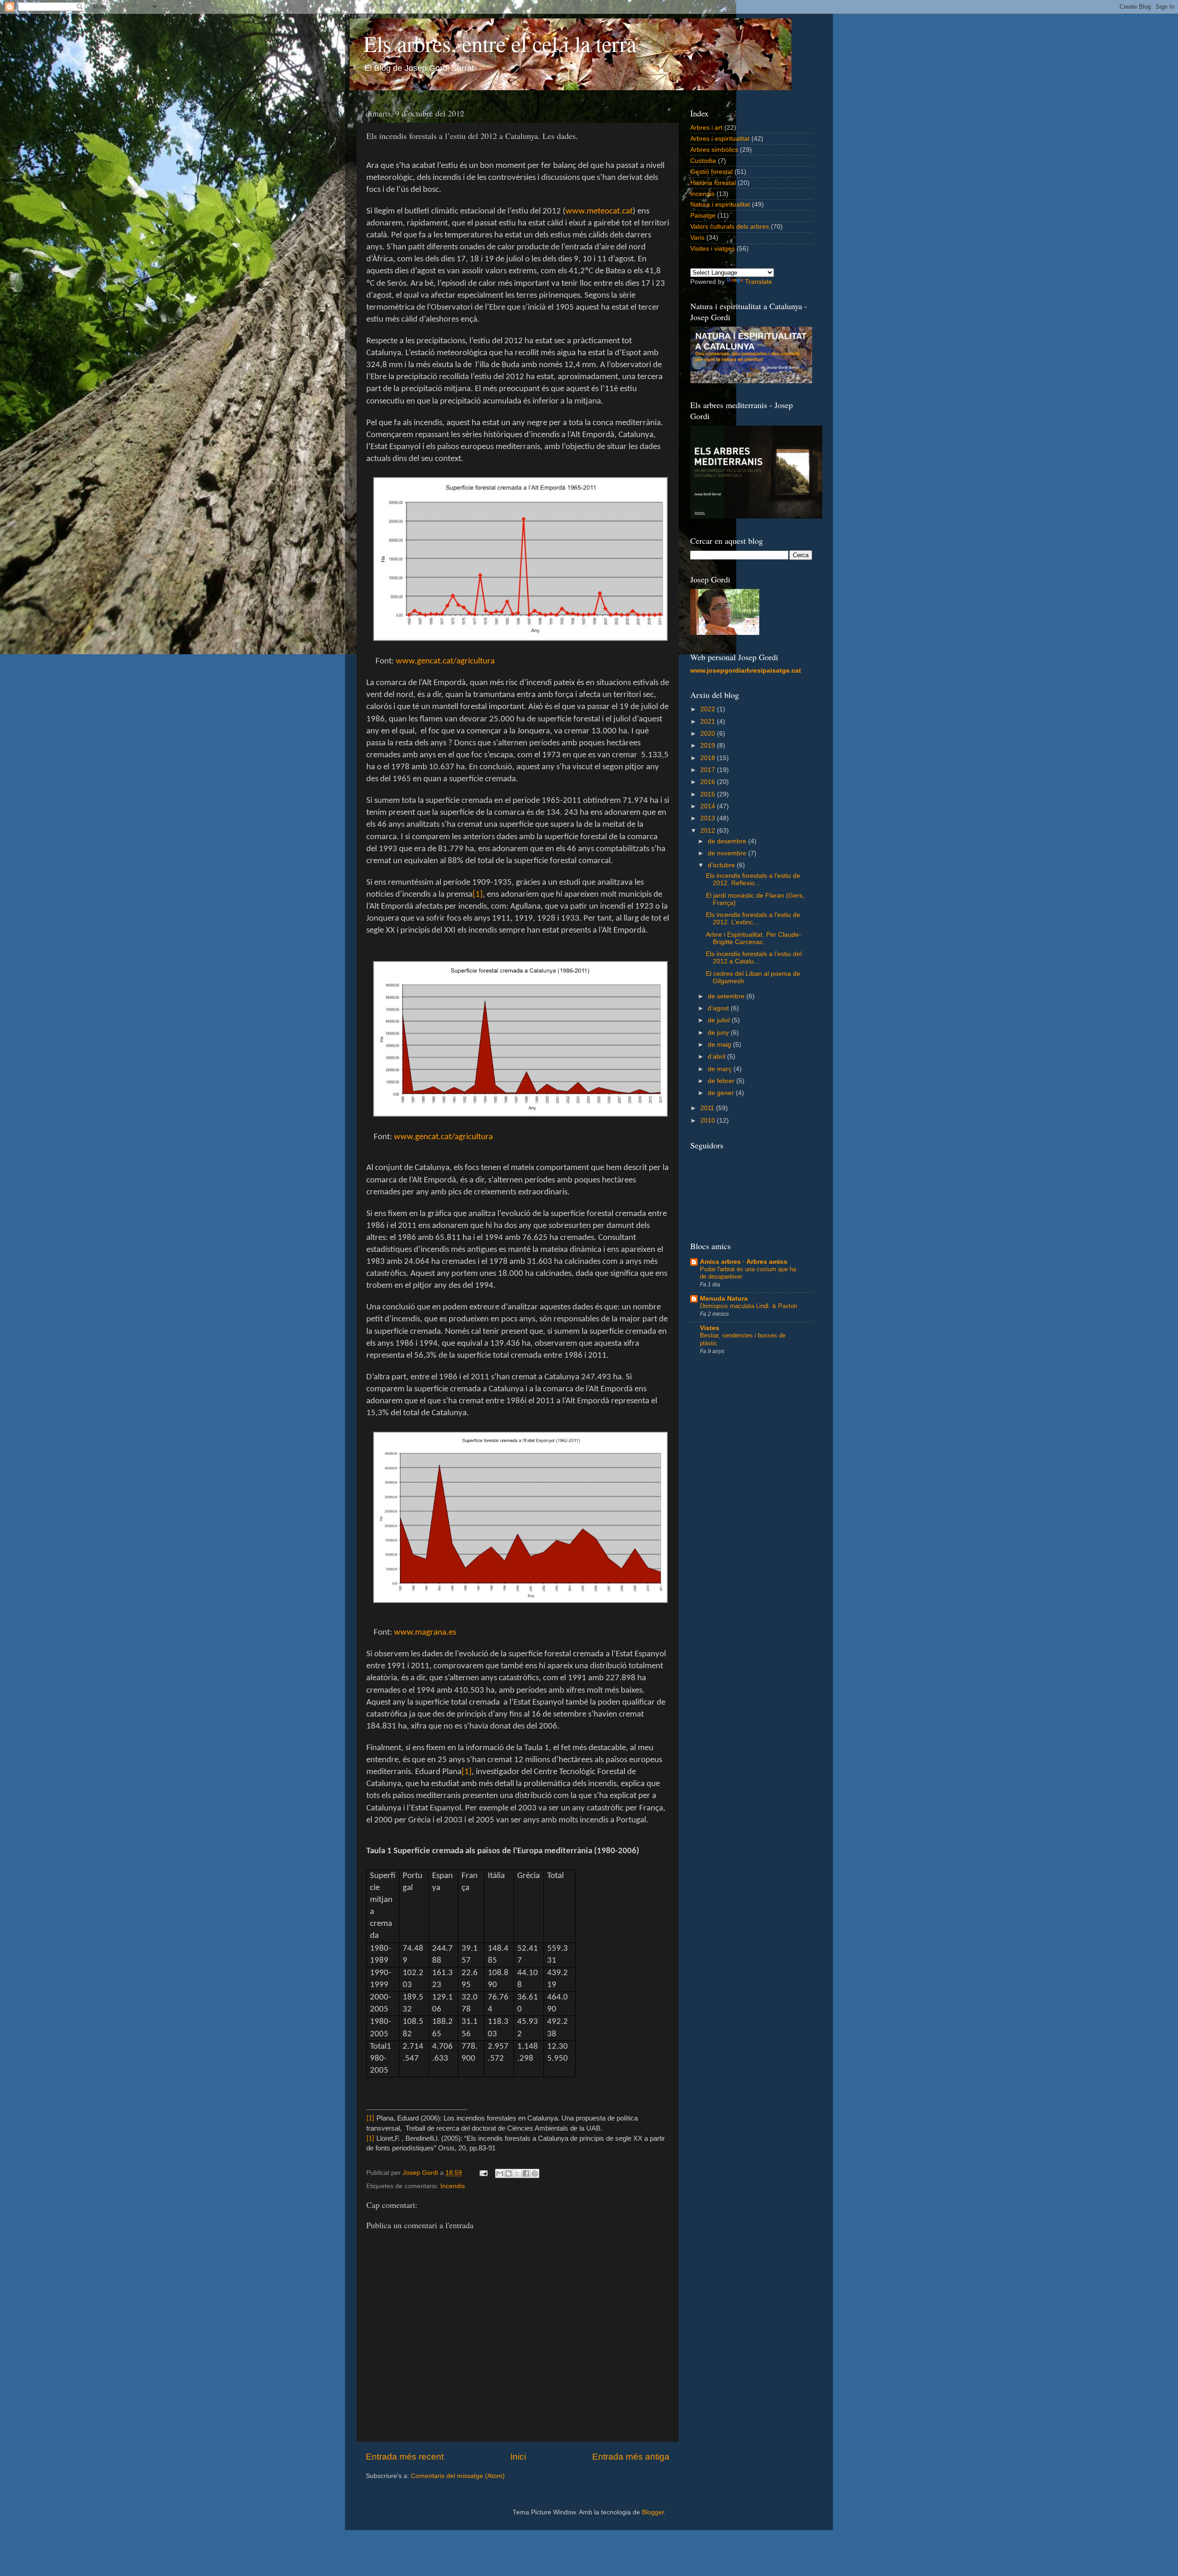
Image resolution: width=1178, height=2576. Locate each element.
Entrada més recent (405, 2457)
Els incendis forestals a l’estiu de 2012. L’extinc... (753, 919)
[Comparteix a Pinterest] (535, 2173)
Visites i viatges (713, 249)
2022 (709, 709)
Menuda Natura (724, 1299)
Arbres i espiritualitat (720, 139)
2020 (709, 734)
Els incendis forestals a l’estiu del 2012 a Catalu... (754, 958)
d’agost (719, 1008)
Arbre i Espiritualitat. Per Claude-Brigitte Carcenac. (754, 938)
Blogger (653, 2512)
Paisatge (703, 216)
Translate (759, 282)
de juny (719, 1033)
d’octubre (722, 865)
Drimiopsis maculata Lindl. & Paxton (748, 1306)
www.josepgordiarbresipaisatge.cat (746, 671)
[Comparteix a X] (517, 2173)
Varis (697, 238)
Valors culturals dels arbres (730, 227)
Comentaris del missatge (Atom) (458, 2476)
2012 (709, 831)
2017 (709, 770)
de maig (720, 1045)
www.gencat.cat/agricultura (443, 1137)
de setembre (727, 996)
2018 (709, 758)
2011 (708, 1108)
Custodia (703, 161)
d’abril (717, 1057)
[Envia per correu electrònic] (500, 2173)
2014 (709, 806)
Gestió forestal (711, 172)
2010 (709, 1121)
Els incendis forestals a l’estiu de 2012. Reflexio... (753, 879)
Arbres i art (706, 128)
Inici (518, 2457)
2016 (709, 782)
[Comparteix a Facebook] (526, 2173)
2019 (709, 746)
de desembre (728, 841)
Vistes (710, 1328)
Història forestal (713, 183)
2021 (709, 722)
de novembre (728, 853)
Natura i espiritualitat (720, 205)
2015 (709, 794)
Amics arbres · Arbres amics (744, 1262)
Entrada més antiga (631, 2457)
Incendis (453, 2186)
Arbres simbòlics (714, 150)
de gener (722, 1093)
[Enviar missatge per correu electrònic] (483, 2173)
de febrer (722, 1081)
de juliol (720, 1020)
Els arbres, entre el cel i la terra (500, 43)
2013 (709, 818)
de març (721, 1069)
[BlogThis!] (508, 2173)
